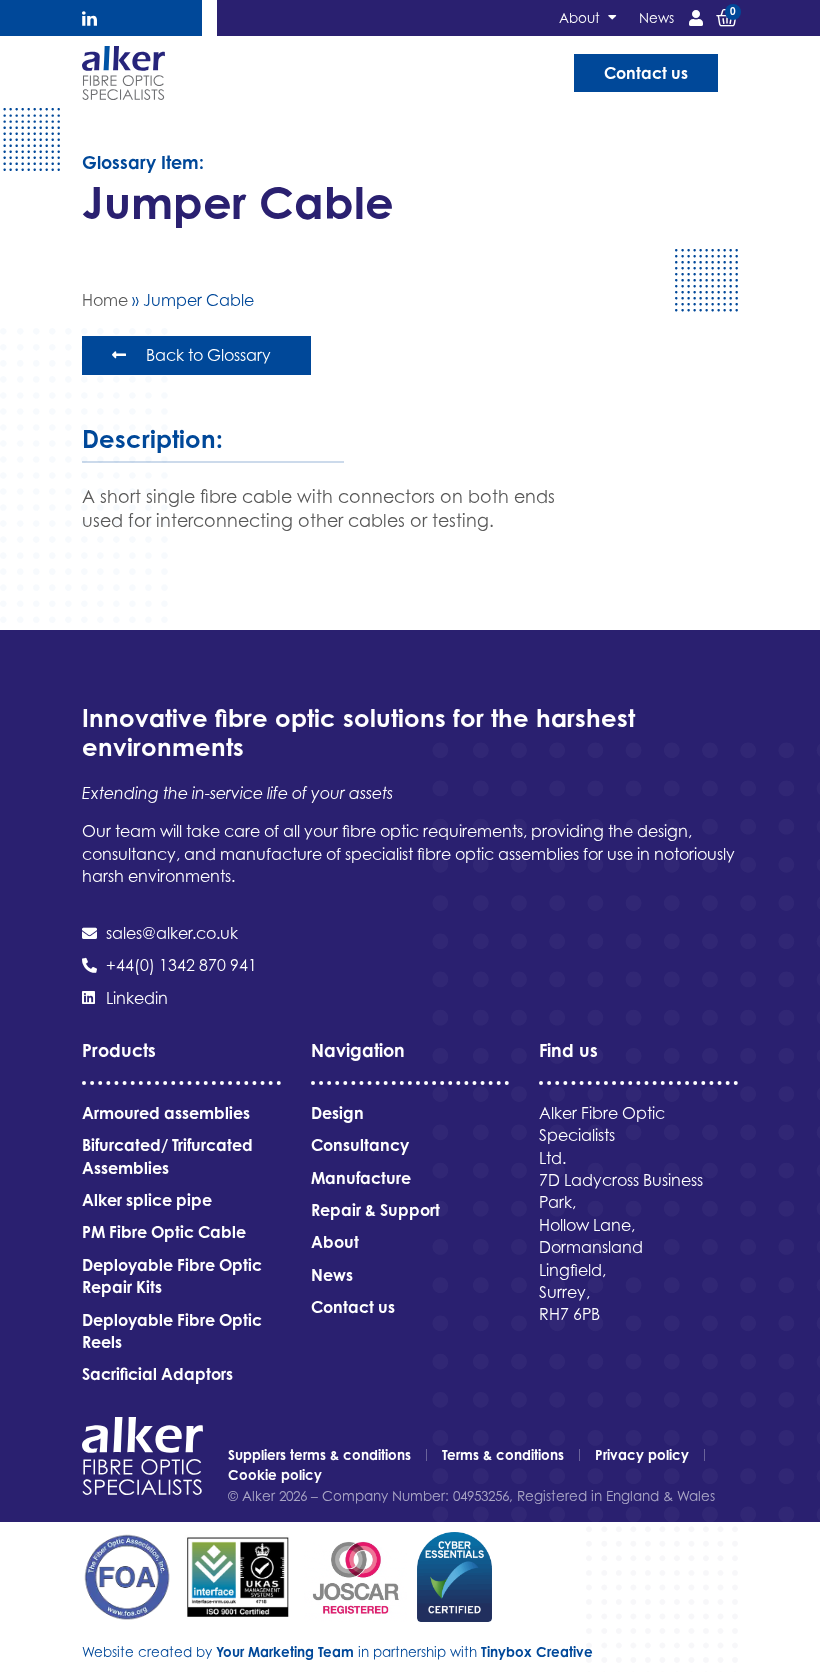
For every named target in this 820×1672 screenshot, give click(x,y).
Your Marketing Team (285, 1652)
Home (105, 300)
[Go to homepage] (123, 72)
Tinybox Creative (537, 1652)
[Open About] (612, 18)
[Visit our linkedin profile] (89, 18)
